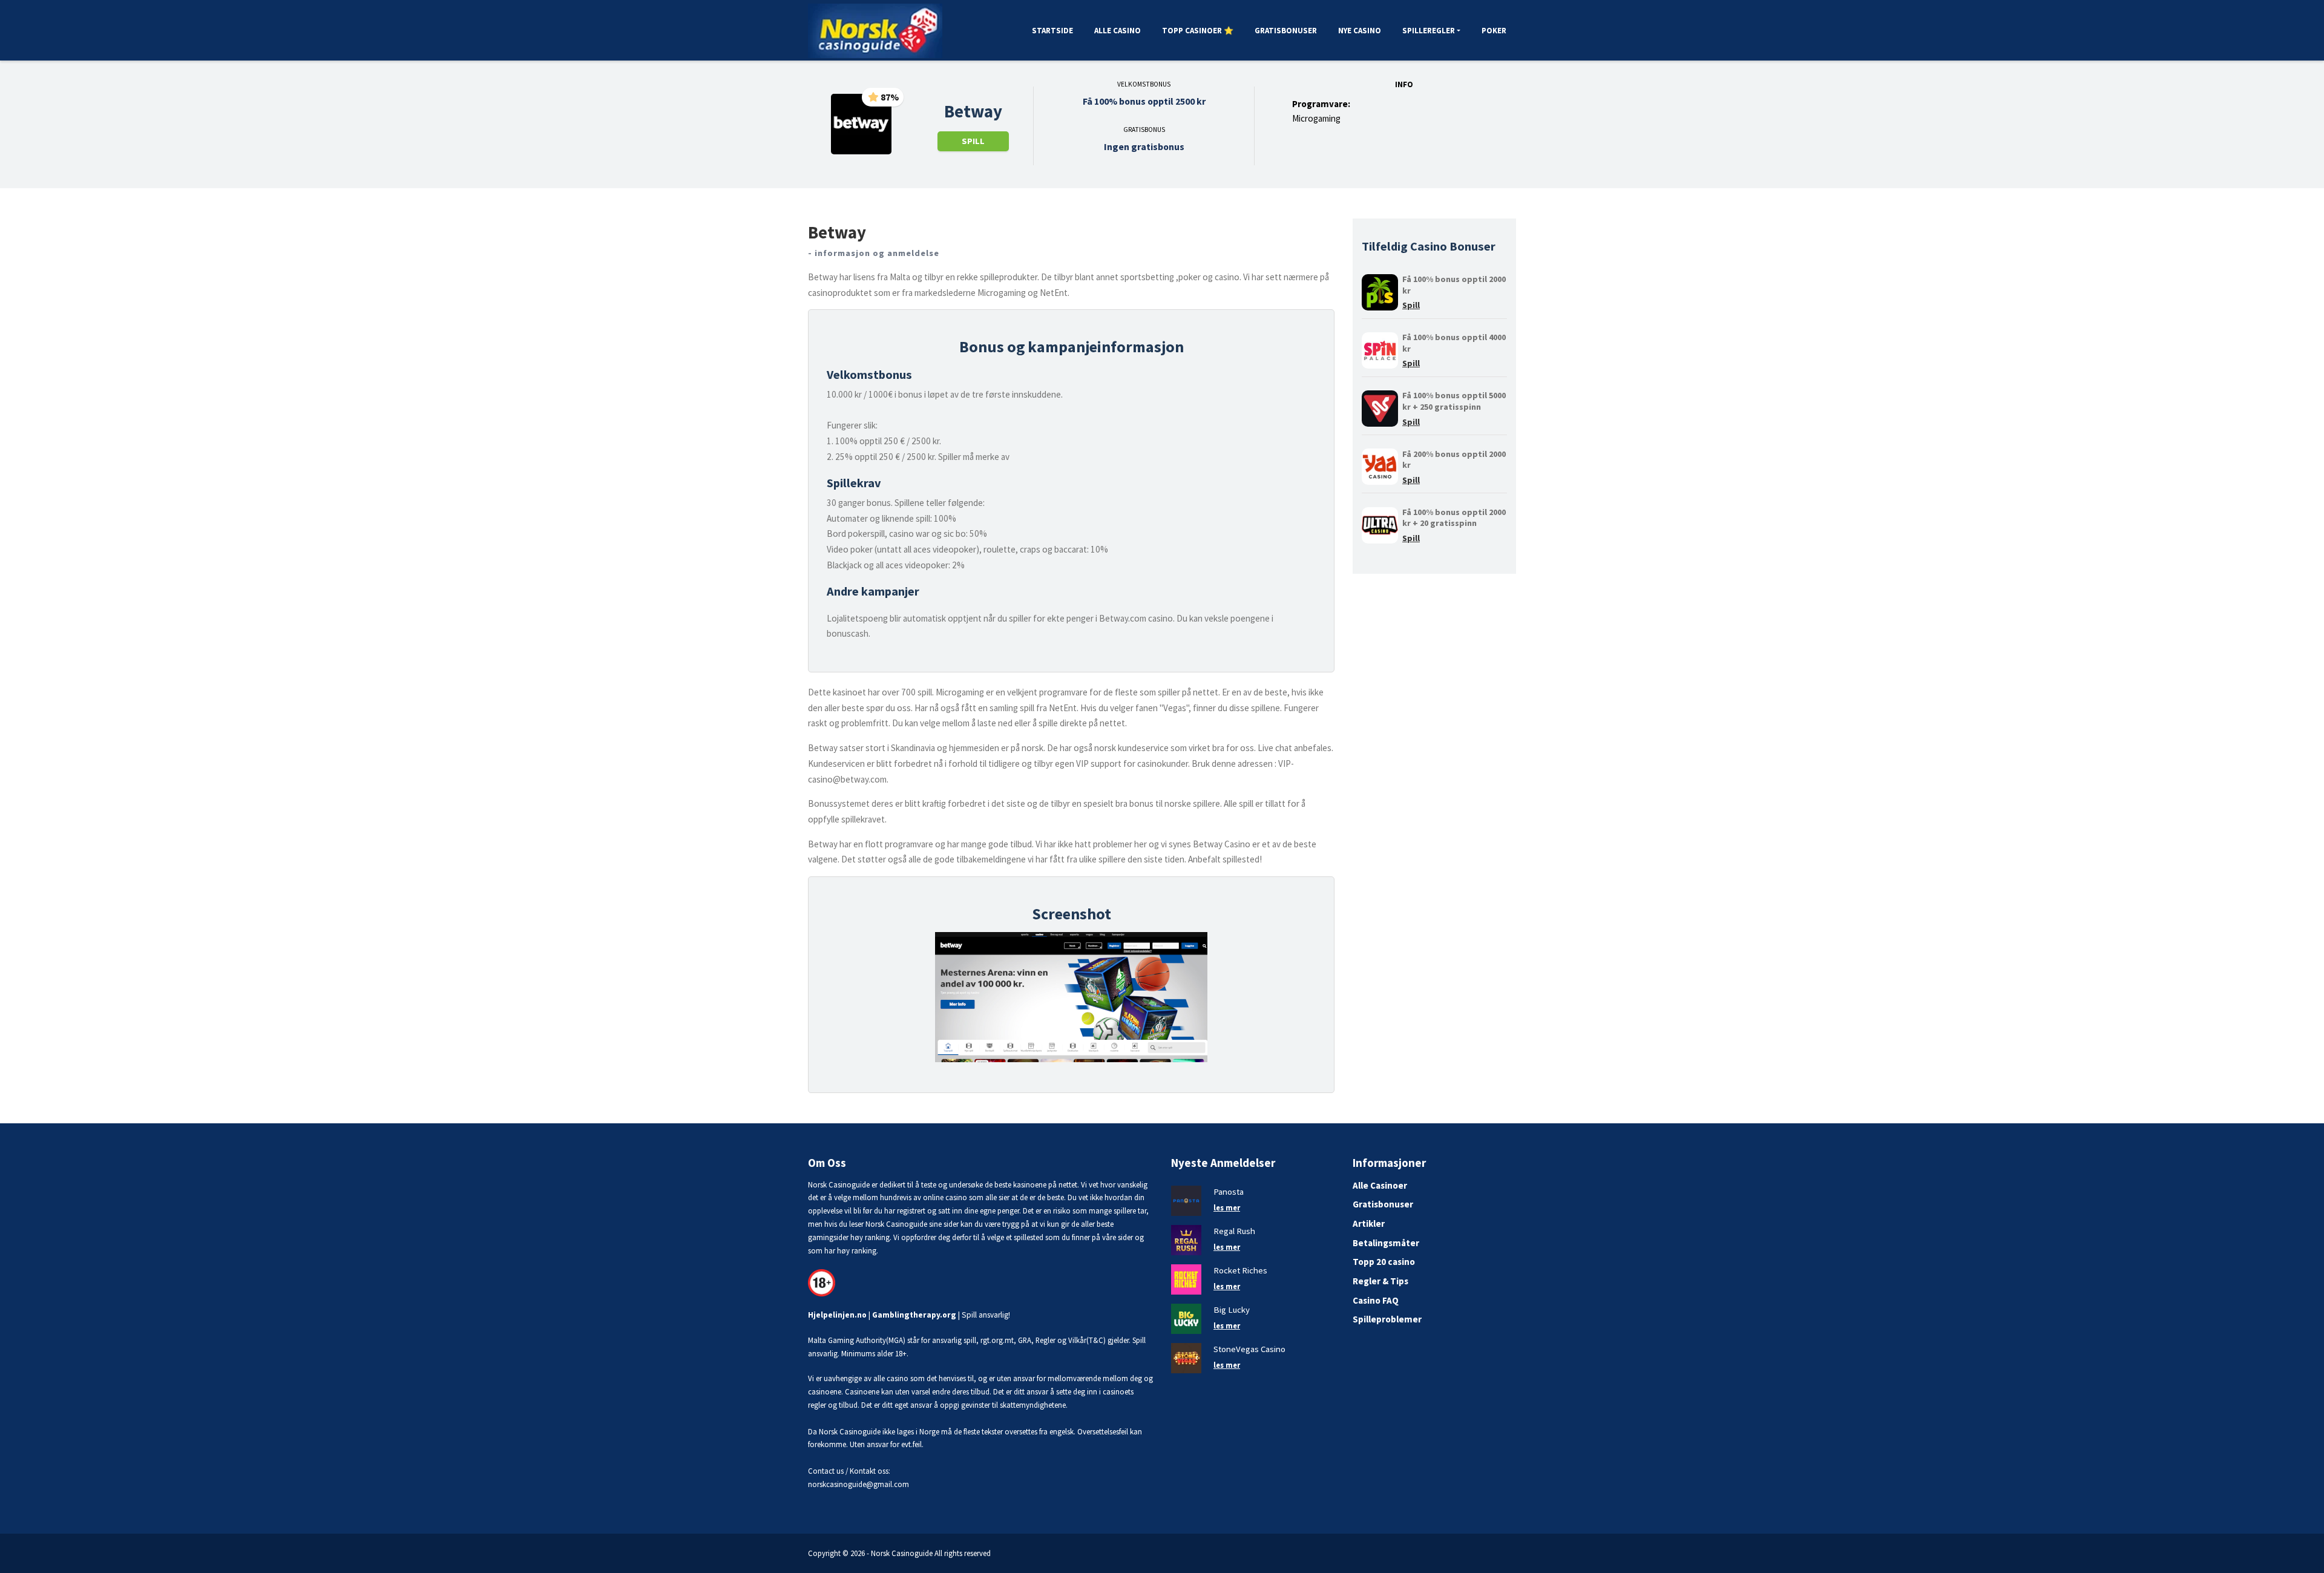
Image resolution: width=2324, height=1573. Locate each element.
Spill (973, 141)
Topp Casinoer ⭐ (1198, 31)
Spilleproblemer (1387, 1319)
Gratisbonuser (1286, 31)
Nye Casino (1360, 31)
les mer (1227, 1207)
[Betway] (861, 123)
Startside (1052, 31)
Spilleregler (1429, 31)
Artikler (1369, 1223)
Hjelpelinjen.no (837, 1315)
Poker (1494, 31)
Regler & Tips (1380, 1281)
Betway (973, 111)
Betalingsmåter (1386, 1243)
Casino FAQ (1376, 1300)
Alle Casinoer (1380, 1185)
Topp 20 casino (1384, 1262)
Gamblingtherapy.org (914, 1315)
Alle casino (1118, 31)
